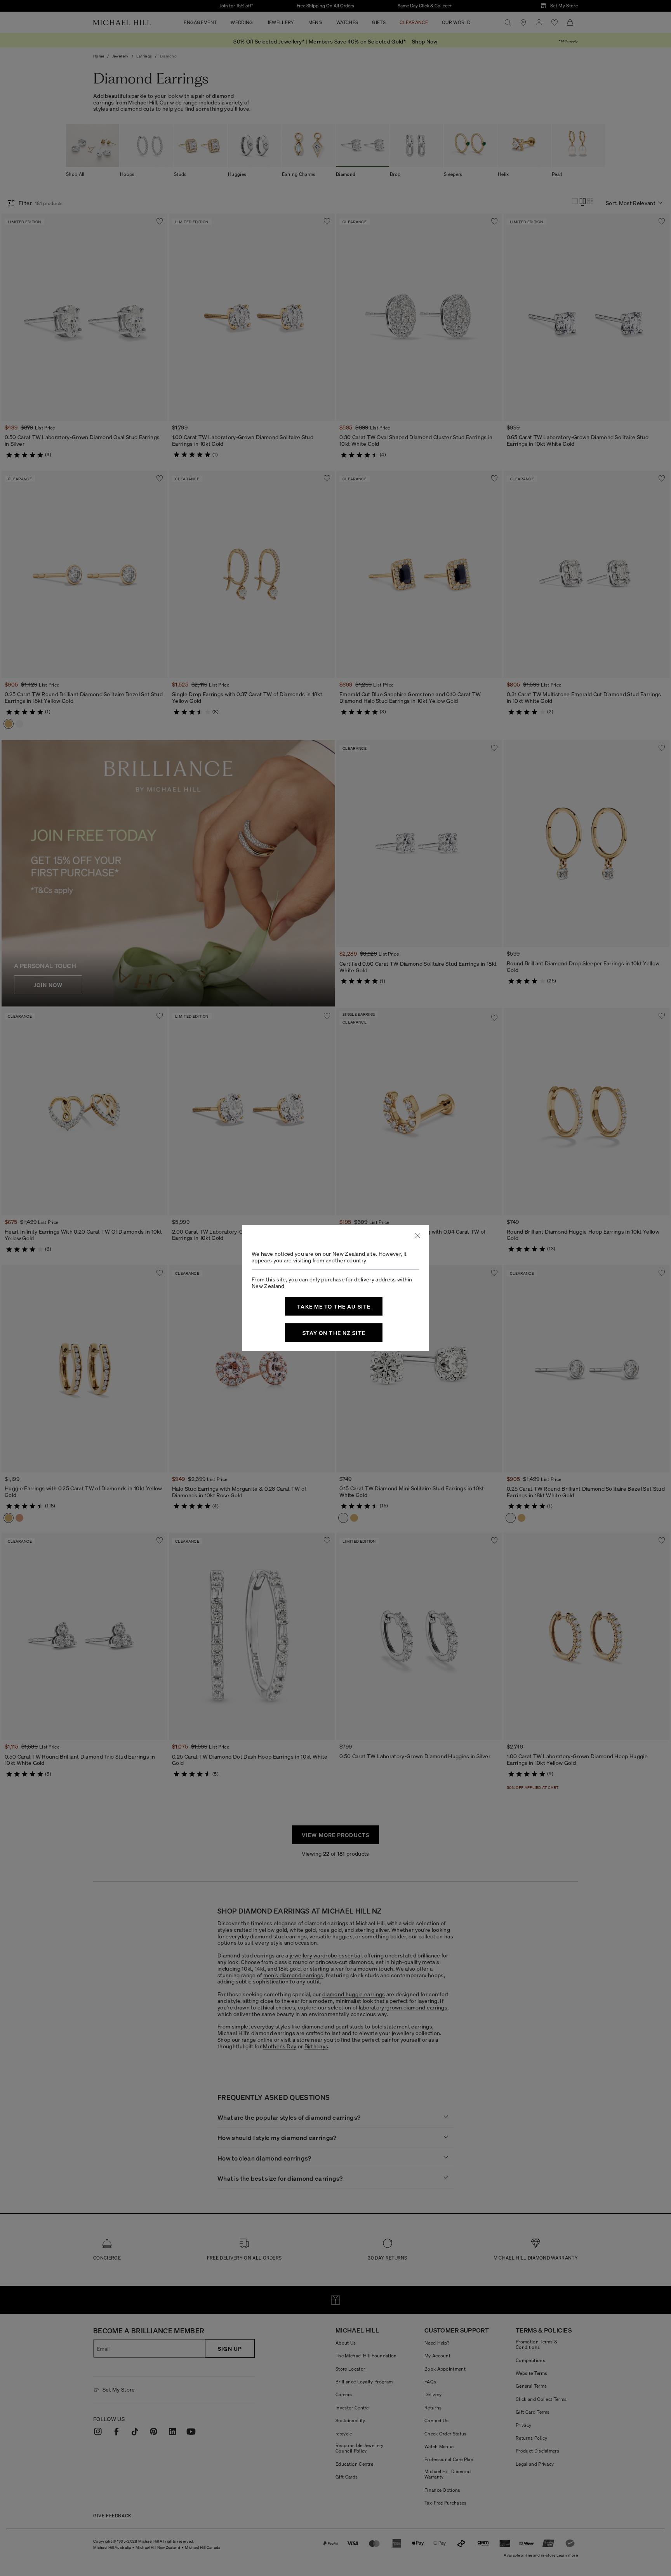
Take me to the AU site (334, 1306)
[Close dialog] (418, 1236)
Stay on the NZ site (334, 1333)
